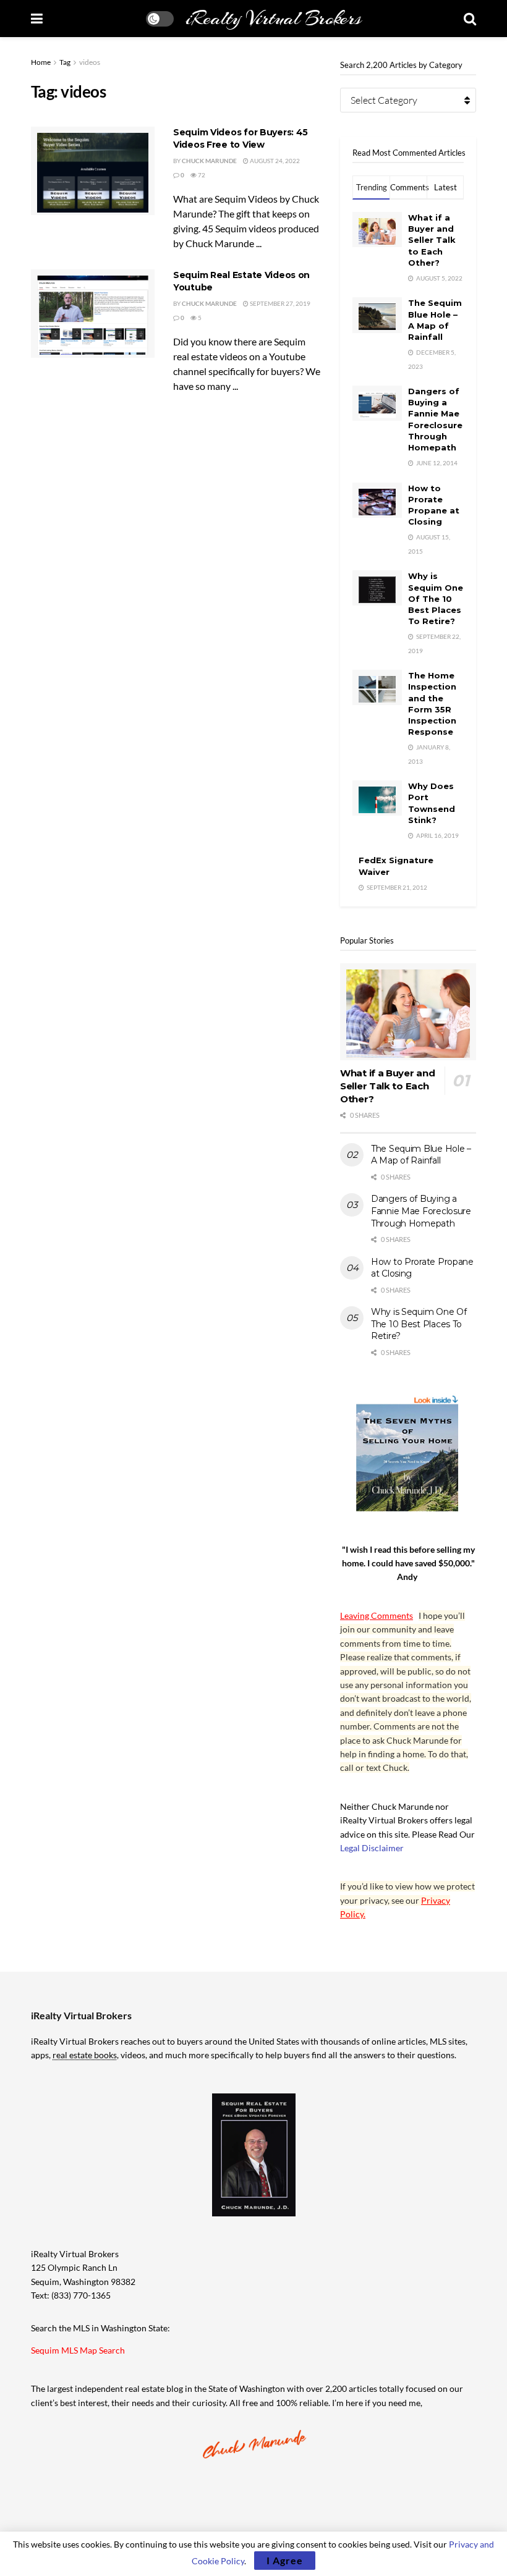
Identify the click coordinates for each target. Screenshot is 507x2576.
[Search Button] (470, 19)
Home (41, 62)
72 (201, 175)
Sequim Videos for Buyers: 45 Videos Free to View (241, 138)
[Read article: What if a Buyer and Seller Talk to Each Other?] (408, 1012)
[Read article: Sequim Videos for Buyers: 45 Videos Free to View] (93, 171)
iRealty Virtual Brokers (273, 19)
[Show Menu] (37, 19)
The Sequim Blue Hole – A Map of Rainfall (421, 1155)
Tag (65, 62)
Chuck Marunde (209, 161)
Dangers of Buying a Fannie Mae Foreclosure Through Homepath (421, 1211)
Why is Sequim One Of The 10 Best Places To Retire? (436, 598)
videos (90, 62)
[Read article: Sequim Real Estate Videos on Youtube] (93, 314)
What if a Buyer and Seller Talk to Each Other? (432, 240)
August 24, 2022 (274, 161)
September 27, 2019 (279, 303)
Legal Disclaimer (372, 1848)
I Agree (285, 2560)
